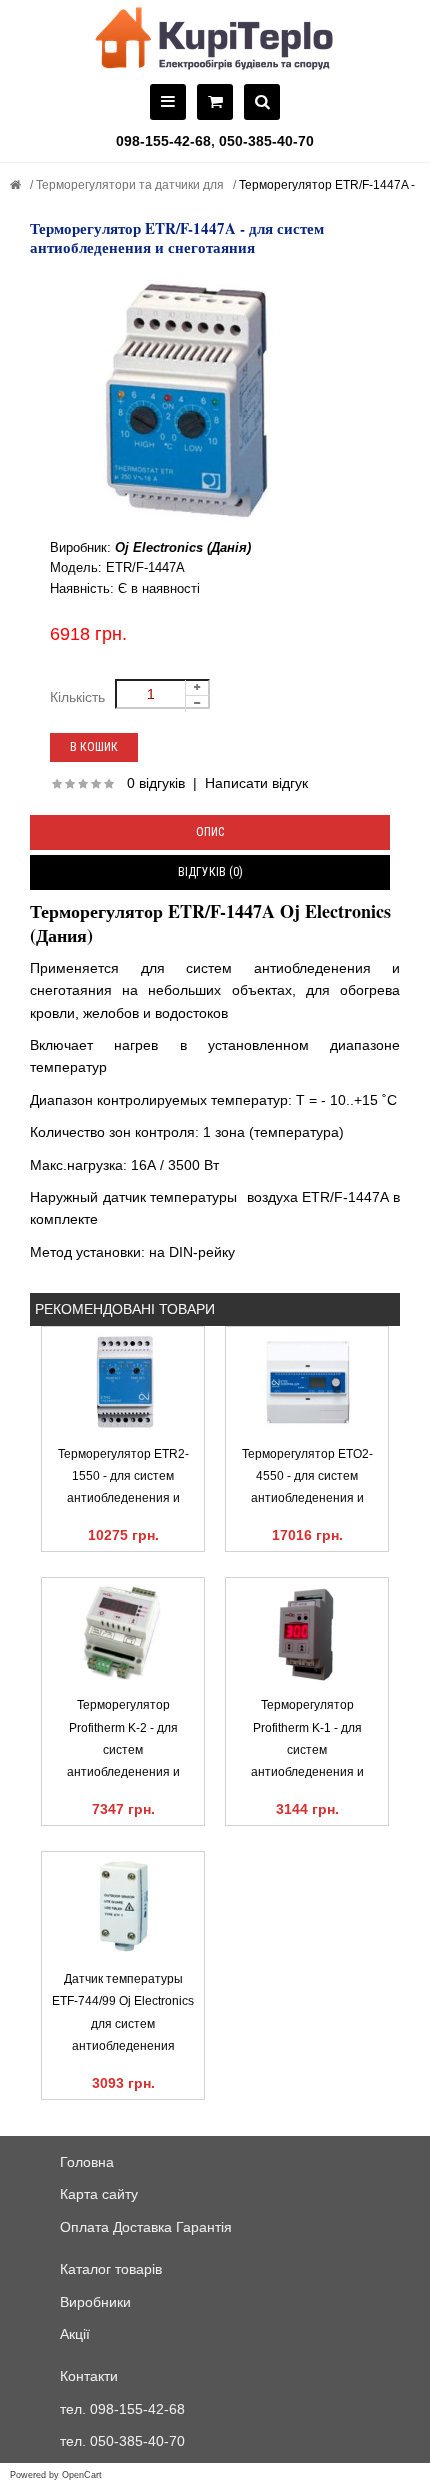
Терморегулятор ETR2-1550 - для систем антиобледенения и (123, 1476)
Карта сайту (99, 2194)
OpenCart (82, 2475)
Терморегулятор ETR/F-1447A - (325, 185)
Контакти (89, 2376)
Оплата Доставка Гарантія (146, 2227)
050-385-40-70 (266, 141)
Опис (210, 832)
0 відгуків (156, 783)
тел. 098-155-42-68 (122, 2409)
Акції (75, 2334)
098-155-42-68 (163, 141)
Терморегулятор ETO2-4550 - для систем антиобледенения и (307, 1476)
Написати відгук (256, 783)
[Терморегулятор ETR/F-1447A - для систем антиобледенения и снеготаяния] (215, 403)
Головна (87, 2162)
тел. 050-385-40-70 (122, 2441)
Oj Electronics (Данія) (183, 547)
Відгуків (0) (210, 872)
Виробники (95, 2302)
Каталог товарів (111, 2269)
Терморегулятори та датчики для (128, 185)
